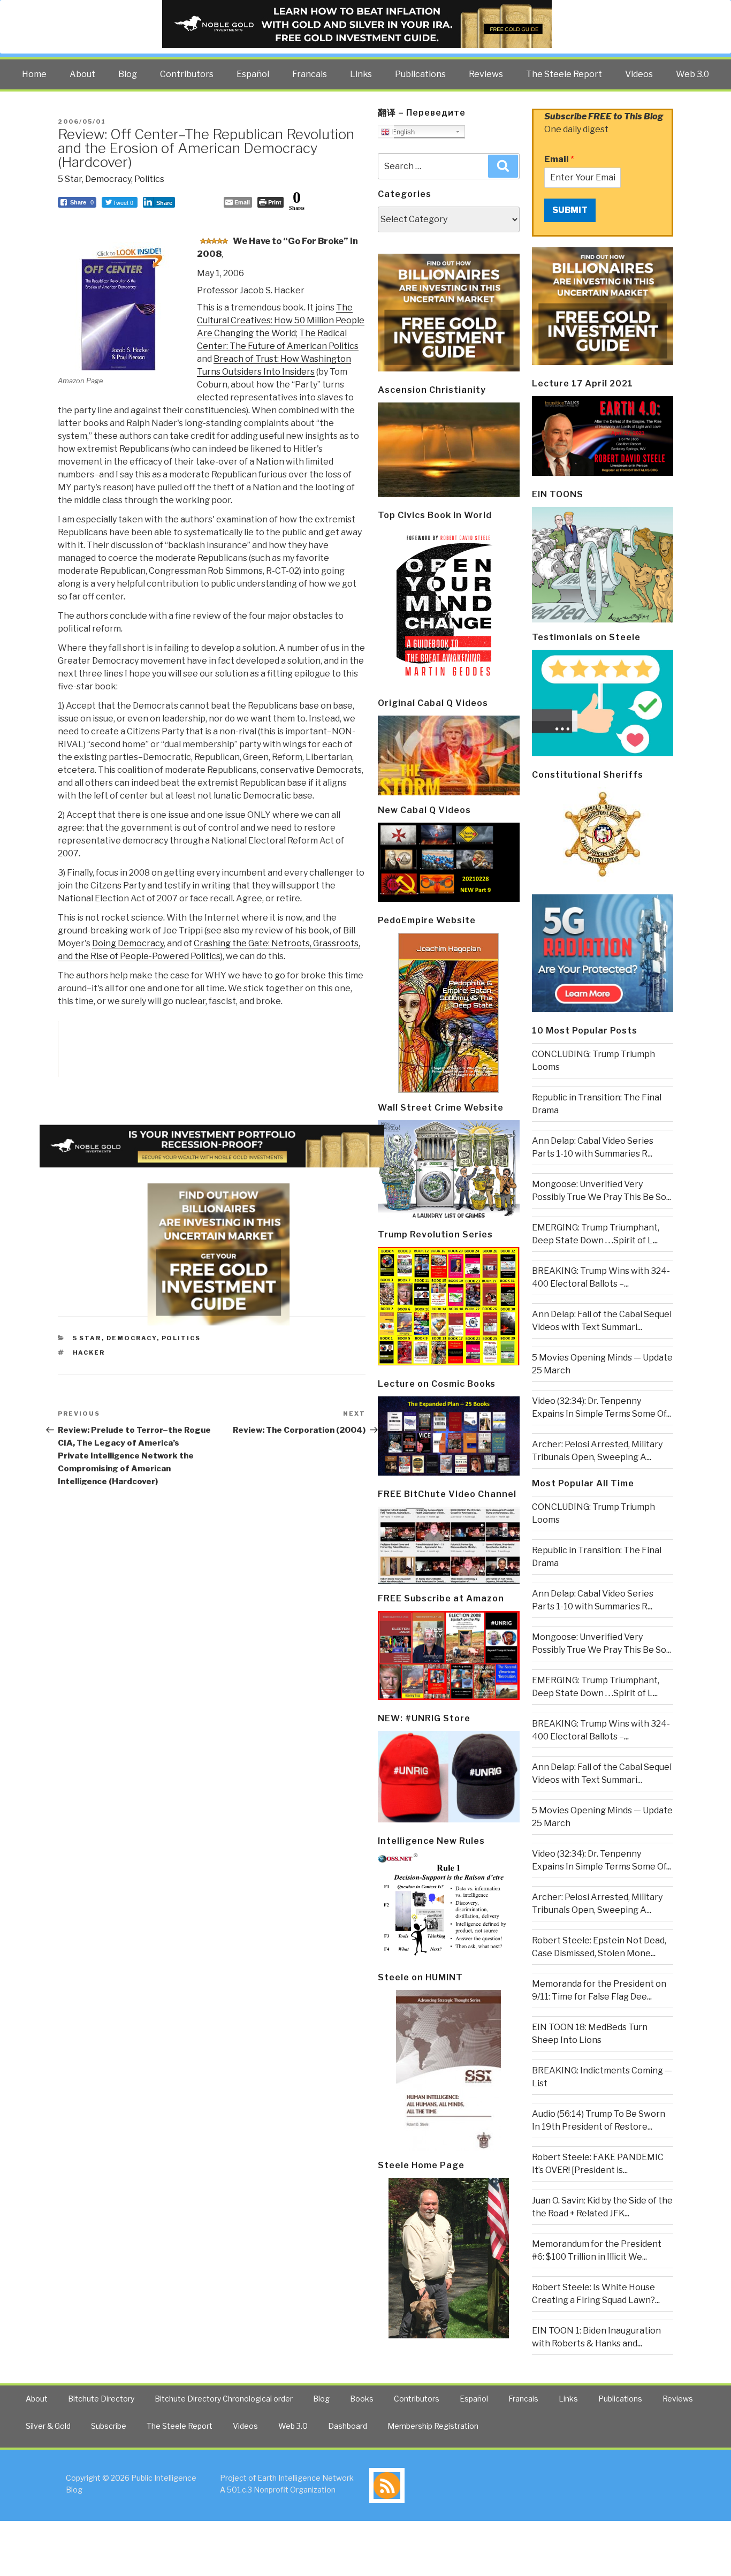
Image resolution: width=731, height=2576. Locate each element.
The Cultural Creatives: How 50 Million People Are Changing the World (281, 320)
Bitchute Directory (101, 2399)
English (402, 132)
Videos (639, 74)
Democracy (108, 179)
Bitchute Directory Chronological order (224, 2399)
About (82, 74)
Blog (128, 74)
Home (34, 74)
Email (559, 159)
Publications (420, 74)
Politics (149, 179)
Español (253, 74)
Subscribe (109, 2426)
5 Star (70, 179)
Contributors (187, 74)
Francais (310, 74)
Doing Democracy (128, 943)
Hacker (89, 1352)
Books (362, 2399)
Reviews (486, 74)
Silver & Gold (48, 2426)
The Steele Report (564, 74)
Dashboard (348, 2426)
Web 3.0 (692, 74)
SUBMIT (570, 210)
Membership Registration (433, 2426)
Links (361, 74)
